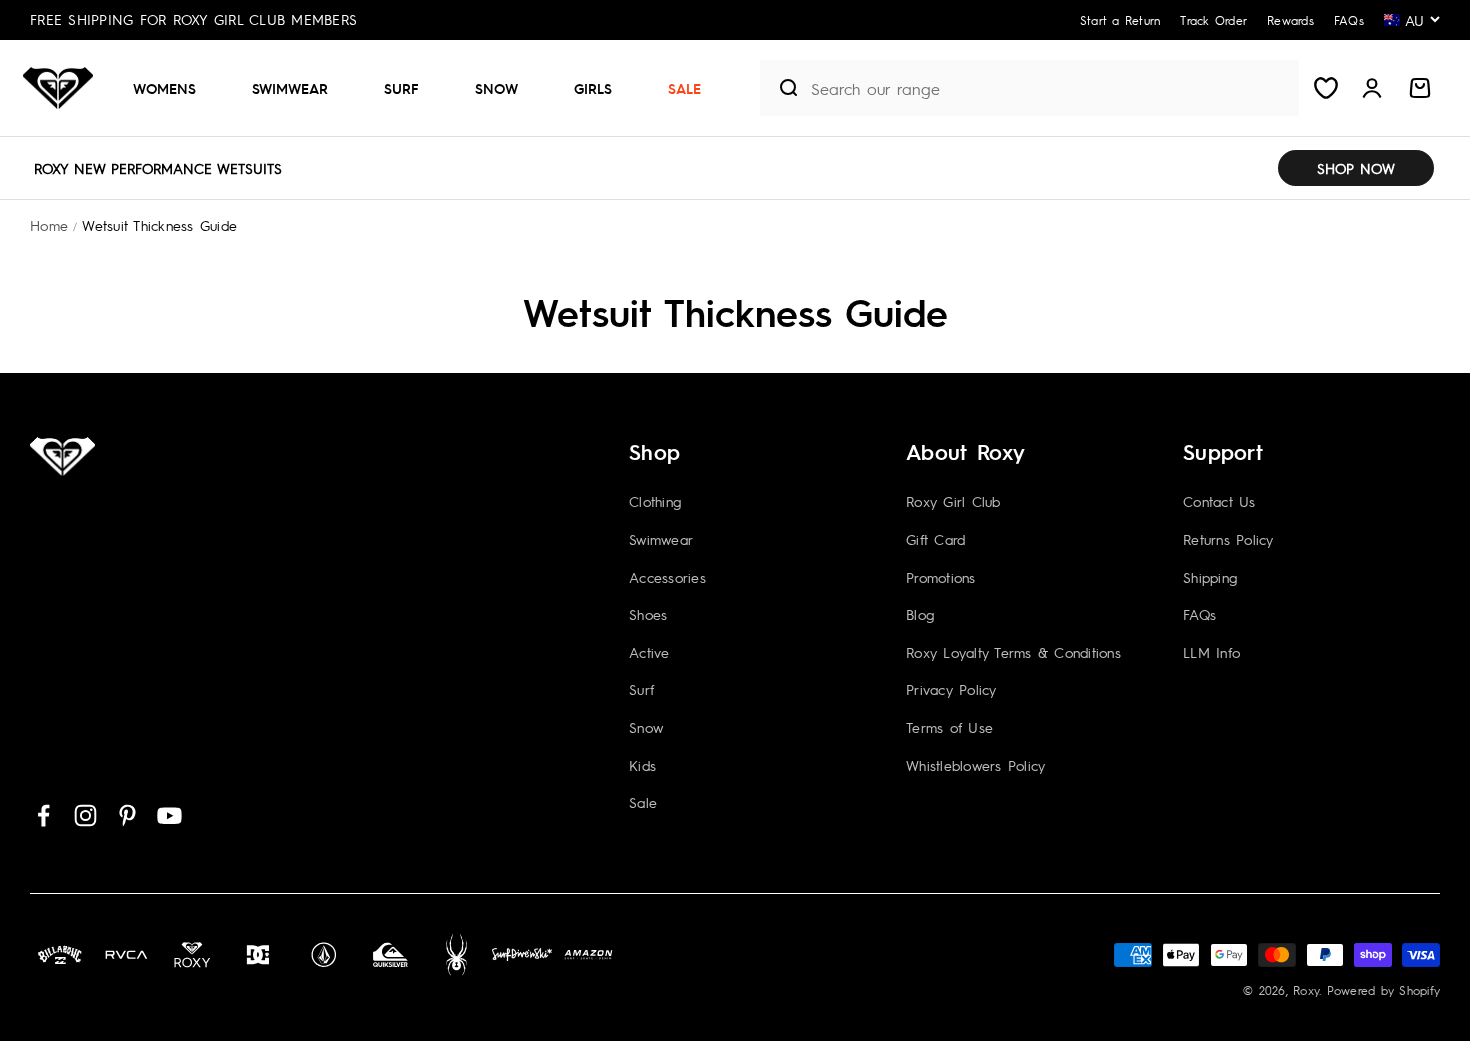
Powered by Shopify (1384, 990)
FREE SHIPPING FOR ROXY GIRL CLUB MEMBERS (193, 19)
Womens (164, 88)
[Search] (781, 88)
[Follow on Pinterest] (127, 815)
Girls (593, 88)
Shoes (648, 614)
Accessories (667, 577)
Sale (684, 88)
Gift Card (935, 539)
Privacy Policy (951, 689)
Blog (920, 614)
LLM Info (1211, 652)
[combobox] (1050, 88)
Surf (401, 88)
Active (649, 652)
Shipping (1210, 577)
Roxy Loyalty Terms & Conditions (1013, 652)
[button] (172, 88)
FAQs (1199, 614)
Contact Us (1219, 501)
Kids (642, 765)
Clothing (655, 501)
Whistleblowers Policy (975, 765)
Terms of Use (949, 727)
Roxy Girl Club (953, 501)
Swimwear (290, 88)
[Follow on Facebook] (43, 815)
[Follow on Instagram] (85, 815)
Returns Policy (1228, 539)
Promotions (941, 577)
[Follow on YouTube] (169, 815)
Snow (496, 88)
